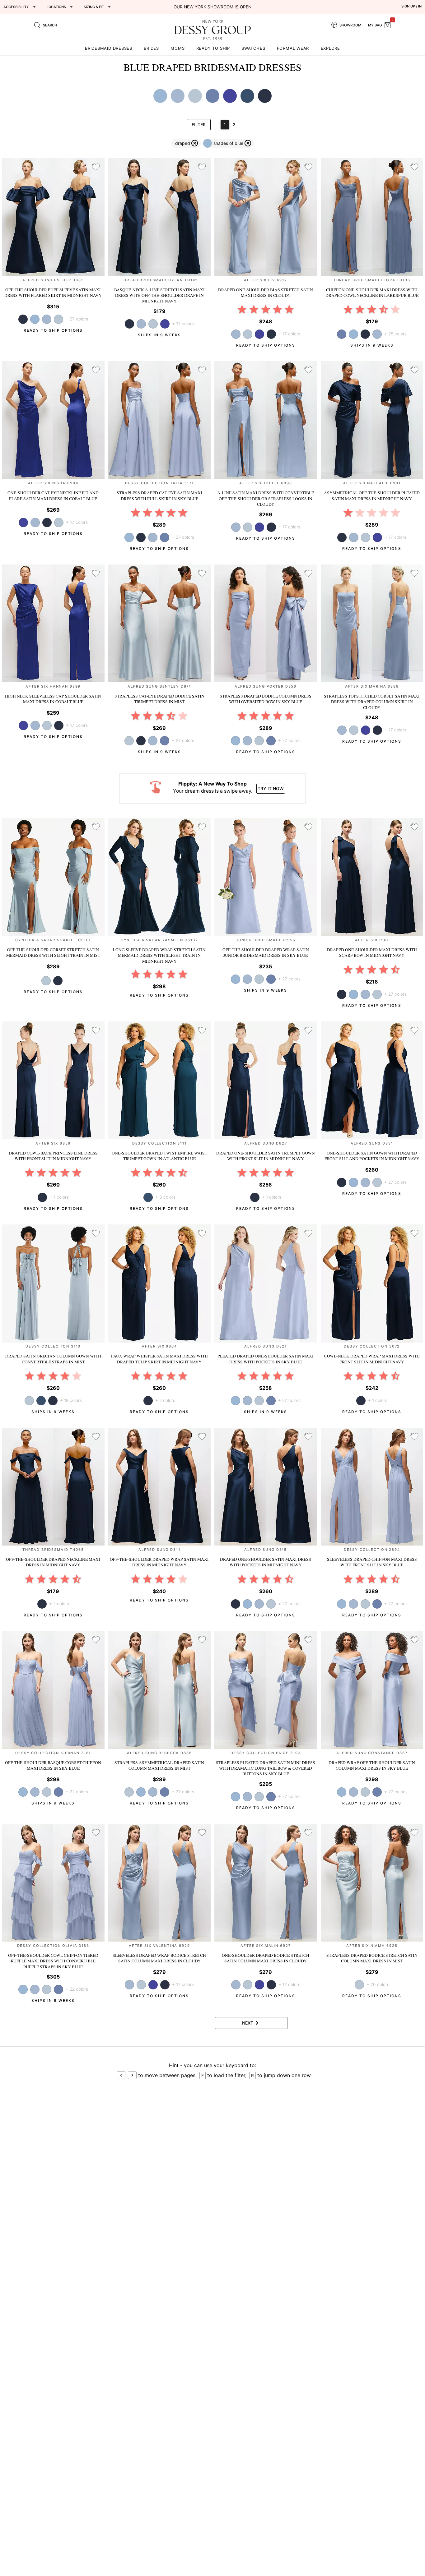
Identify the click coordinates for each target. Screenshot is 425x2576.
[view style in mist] (58, 319)
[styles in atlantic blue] (247, 96)
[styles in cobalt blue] (230, 96)
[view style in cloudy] (47, 319)
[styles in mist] (195, 96)
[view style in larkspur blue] (165, 537)
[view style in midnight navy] (271, 334)
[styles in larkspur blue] (213, 96)
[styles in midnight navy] (265, 96)
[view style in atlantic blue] (41, 1401)
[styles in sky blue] (160, 96)
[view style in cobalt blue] (165, 324)
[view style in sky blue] (35, 319)
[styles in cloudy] (178, 96)
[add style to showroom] (96, 167)
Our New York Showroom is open (213, 7)
